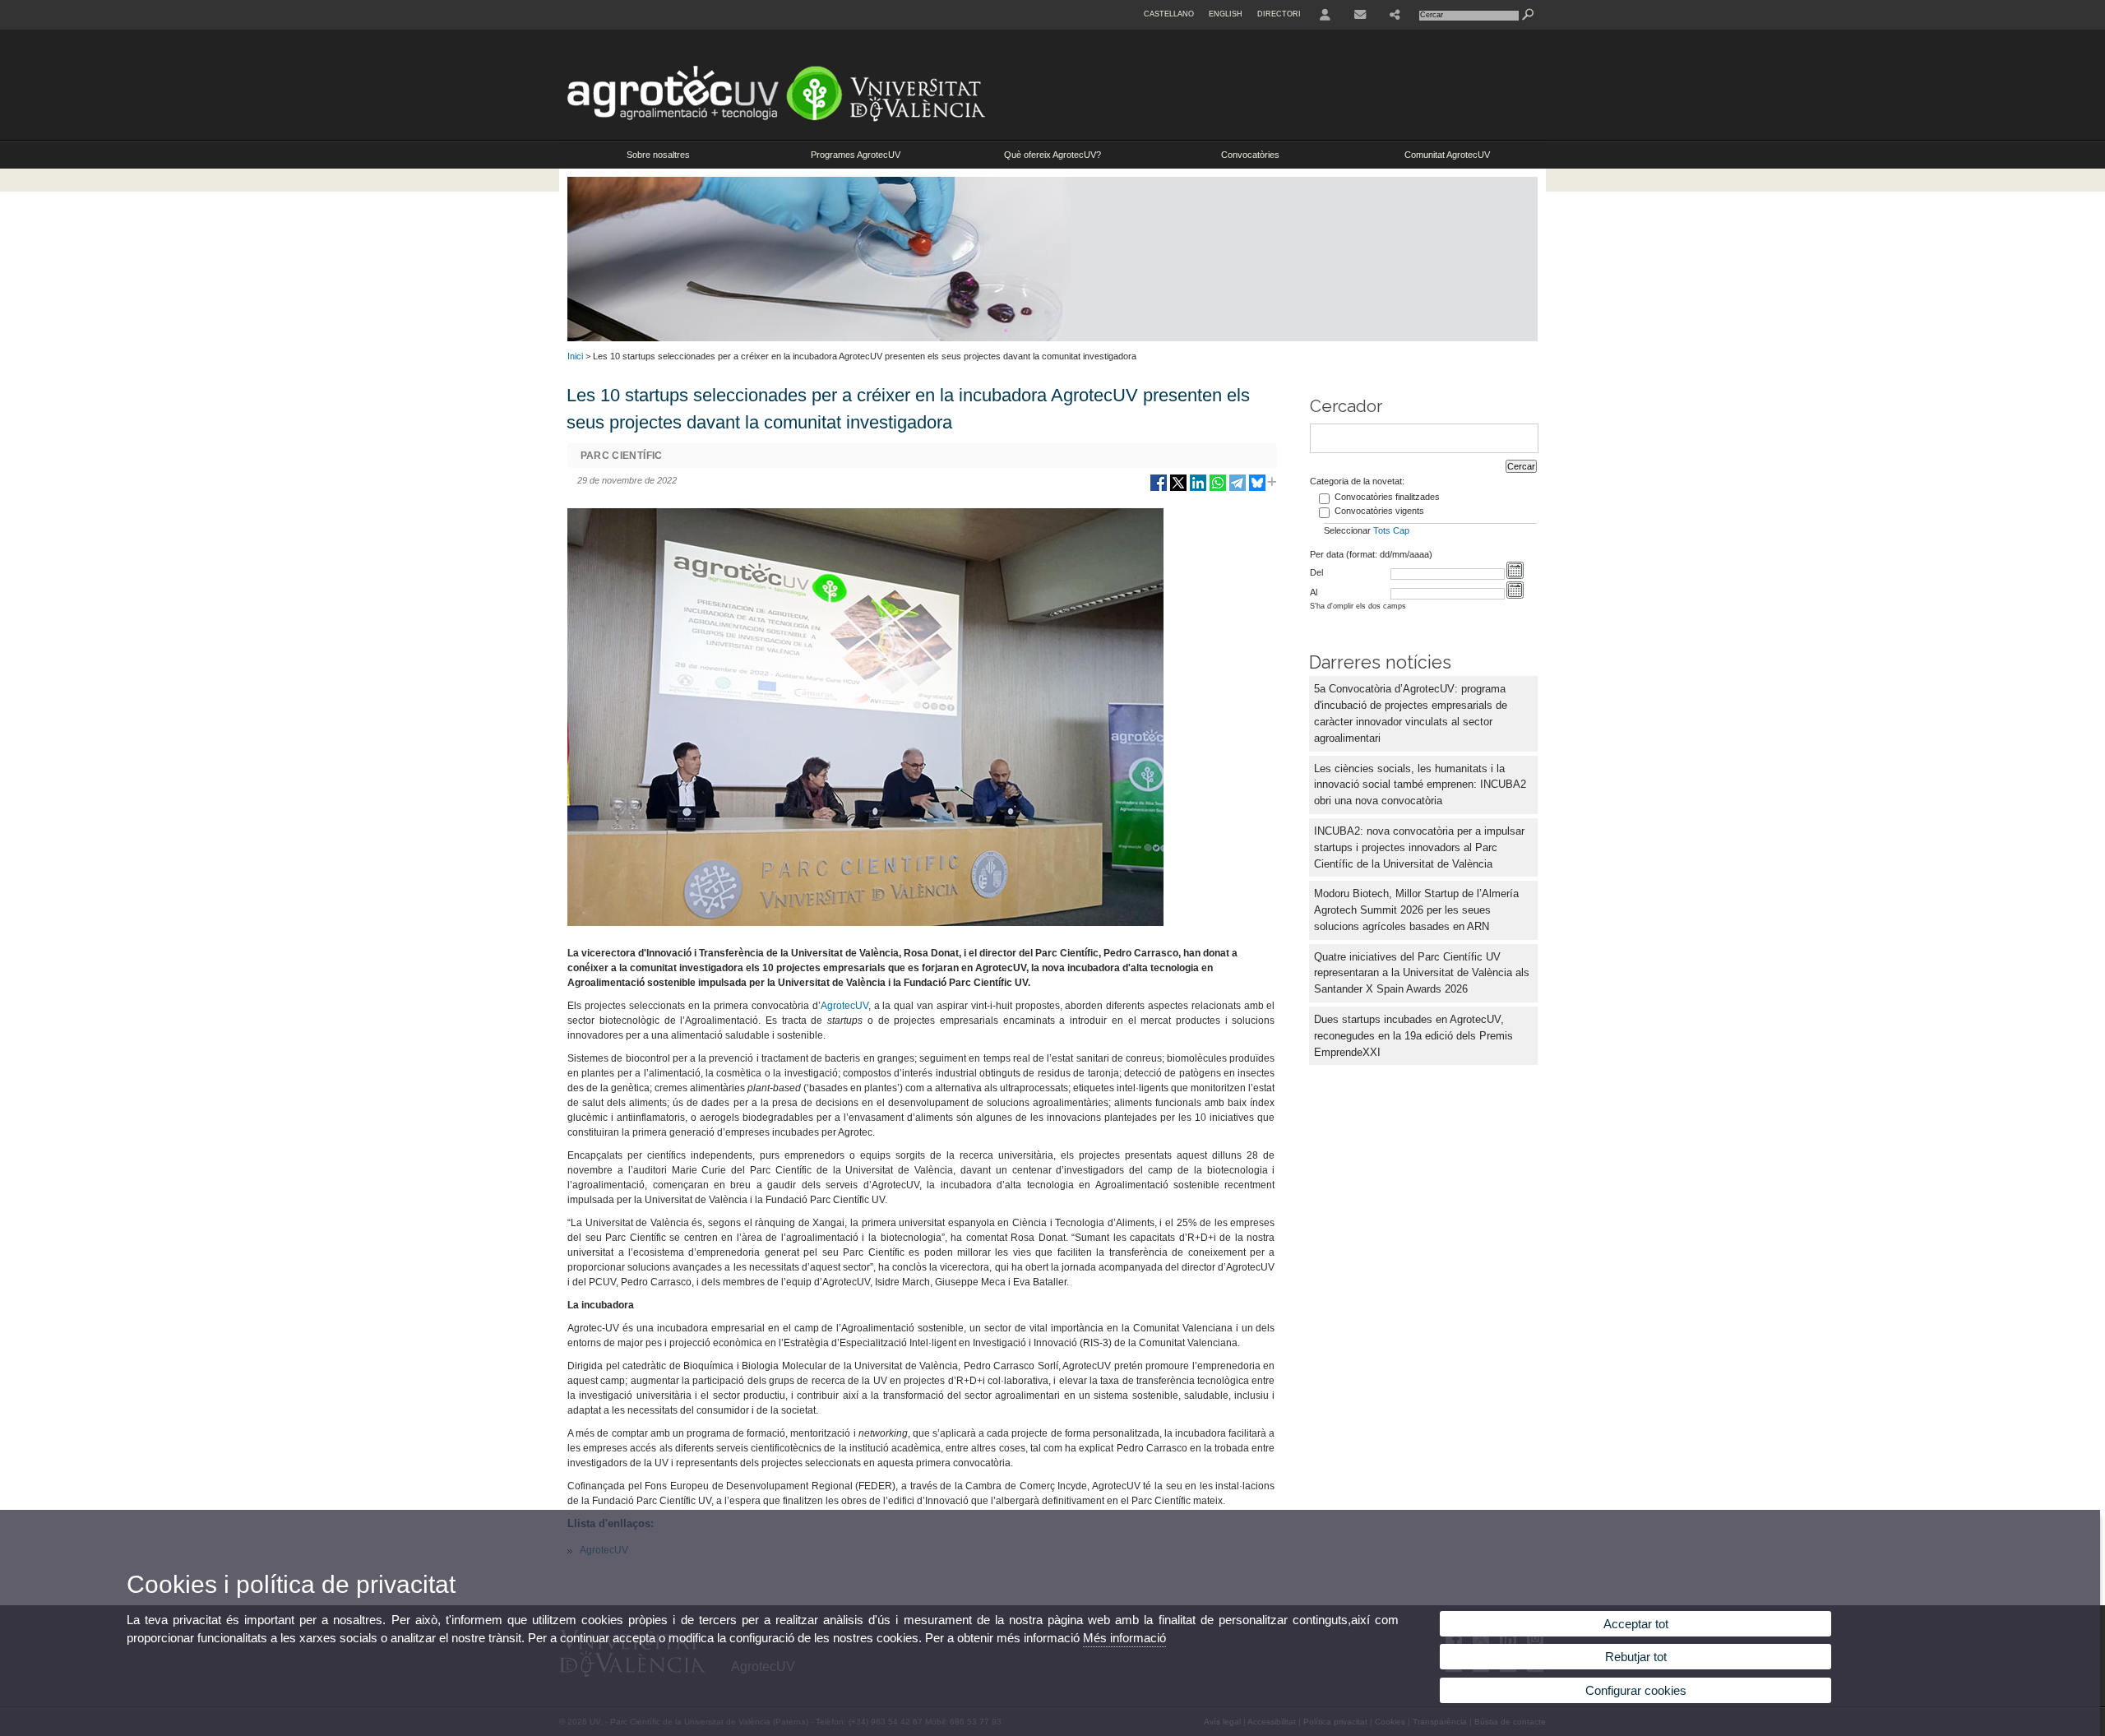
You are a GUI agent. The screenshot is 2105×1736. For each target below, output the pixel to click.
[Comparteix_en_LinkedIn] (1198, 489)
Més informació (1124, 1638)
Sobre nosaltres (658, 155)
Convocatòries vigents (1379, 511)
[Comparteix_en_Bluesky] (1257, 489)
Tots (1382, 530)
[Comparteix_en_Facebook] (1159, 489)
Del (1316, 572)
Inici (575, 356)
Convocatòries (1250, 155)
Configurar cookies (1636, 1690)
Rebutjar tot (1636, 1657)
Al (1314, 592)
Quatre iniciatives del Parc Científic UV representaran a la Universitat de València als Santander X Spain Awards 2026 (1422, 973)
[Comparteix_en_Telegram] (1238, 489)
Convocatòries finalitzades (1387, 497)
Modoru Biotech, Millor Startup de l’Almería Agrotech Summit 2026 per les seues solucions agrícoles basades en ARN (1416, 910)
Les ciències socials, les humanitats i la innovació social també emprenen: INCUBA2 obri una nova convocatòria (1420, 785)
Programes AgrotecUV (856, 155)
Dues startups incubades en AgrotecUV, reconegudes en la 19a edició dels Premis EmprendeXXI (1413, 1036)
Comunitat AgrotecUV (1447, 155)
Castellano (1169, 14)
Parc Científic (622, 456)
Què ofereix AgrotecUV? (1052, 155)
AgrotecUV (844, 1006)
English (1226, 14)
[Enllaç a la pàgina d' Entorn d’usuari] (1325, 15)
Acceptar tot (1636, 1624)
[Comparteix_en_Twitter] (1178, 489)
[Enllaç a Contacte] (1360, 15)
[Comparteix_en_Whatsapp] (1218, 489)
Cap (1401, 530)
